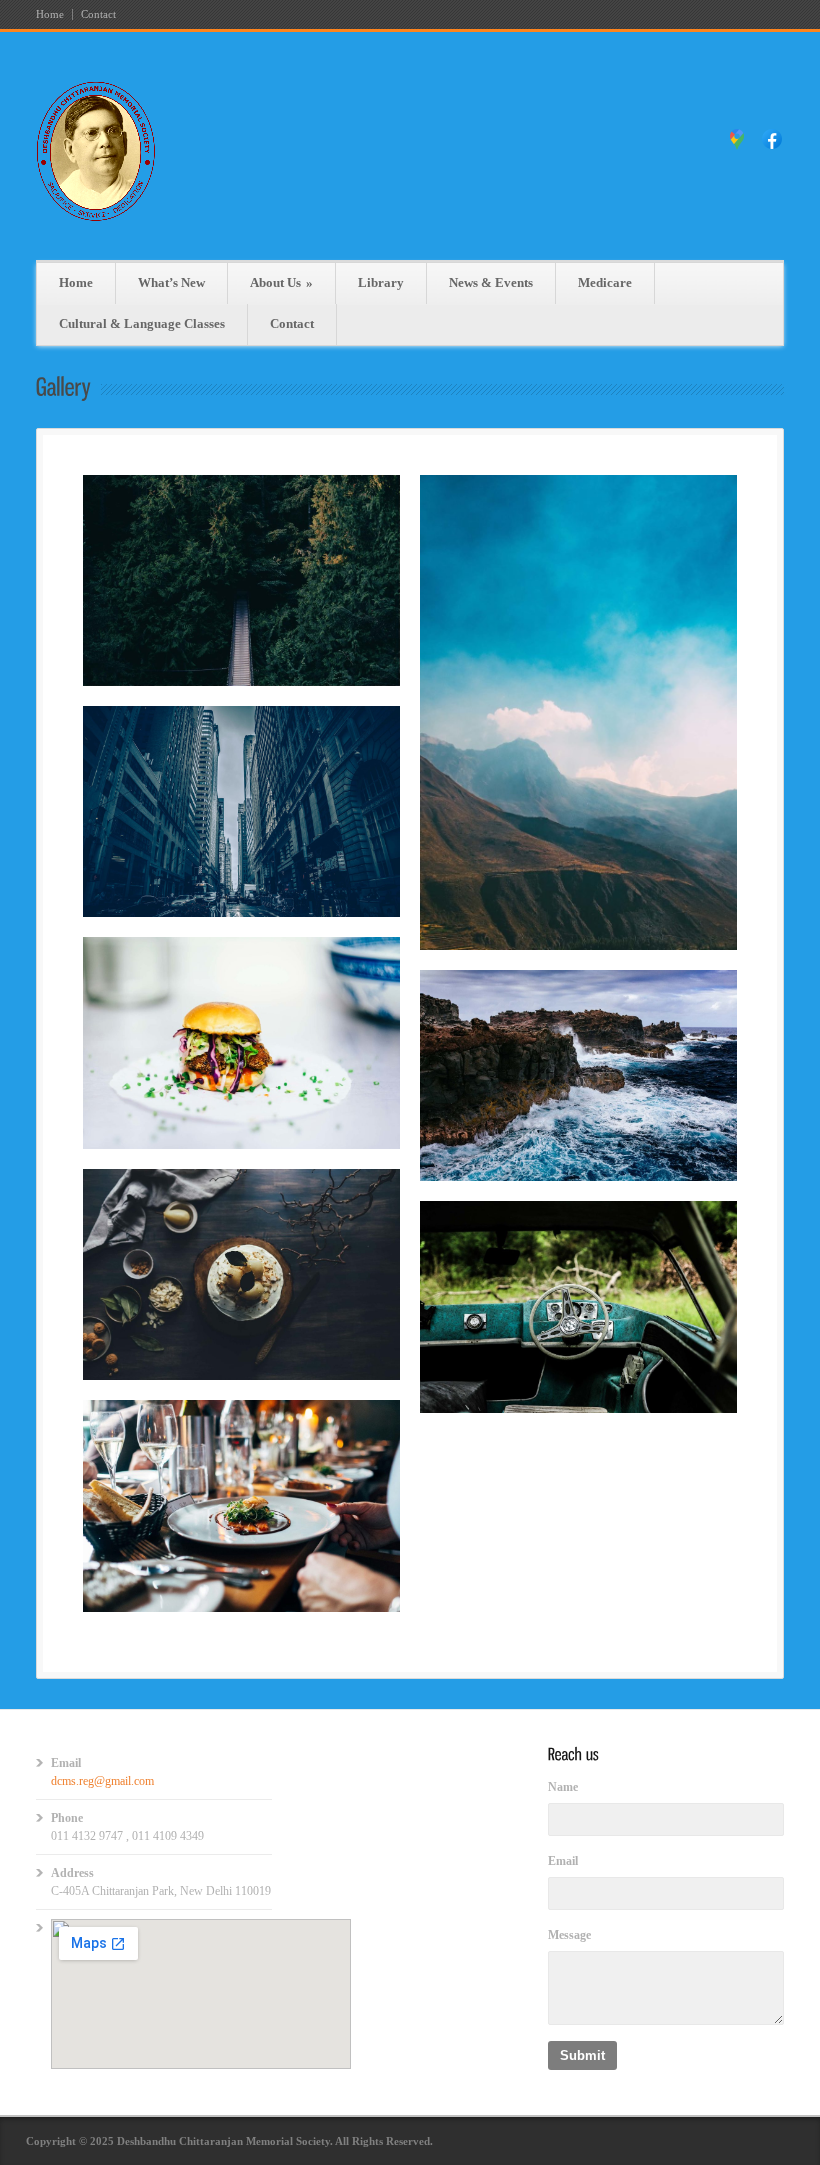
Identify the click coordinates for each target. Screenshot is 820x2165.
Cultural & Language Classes (142, 323)
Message (569, 1935)
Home (50, 14)
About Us (281, 282)
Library (381, 282)
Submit (582, 2055)
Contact (98, 14)
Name (563, 1787)
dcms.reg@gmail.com (102, 1781)
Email (563, 1861)
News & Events (491, 282)
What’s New (171, 282)
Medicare (605, 282)
